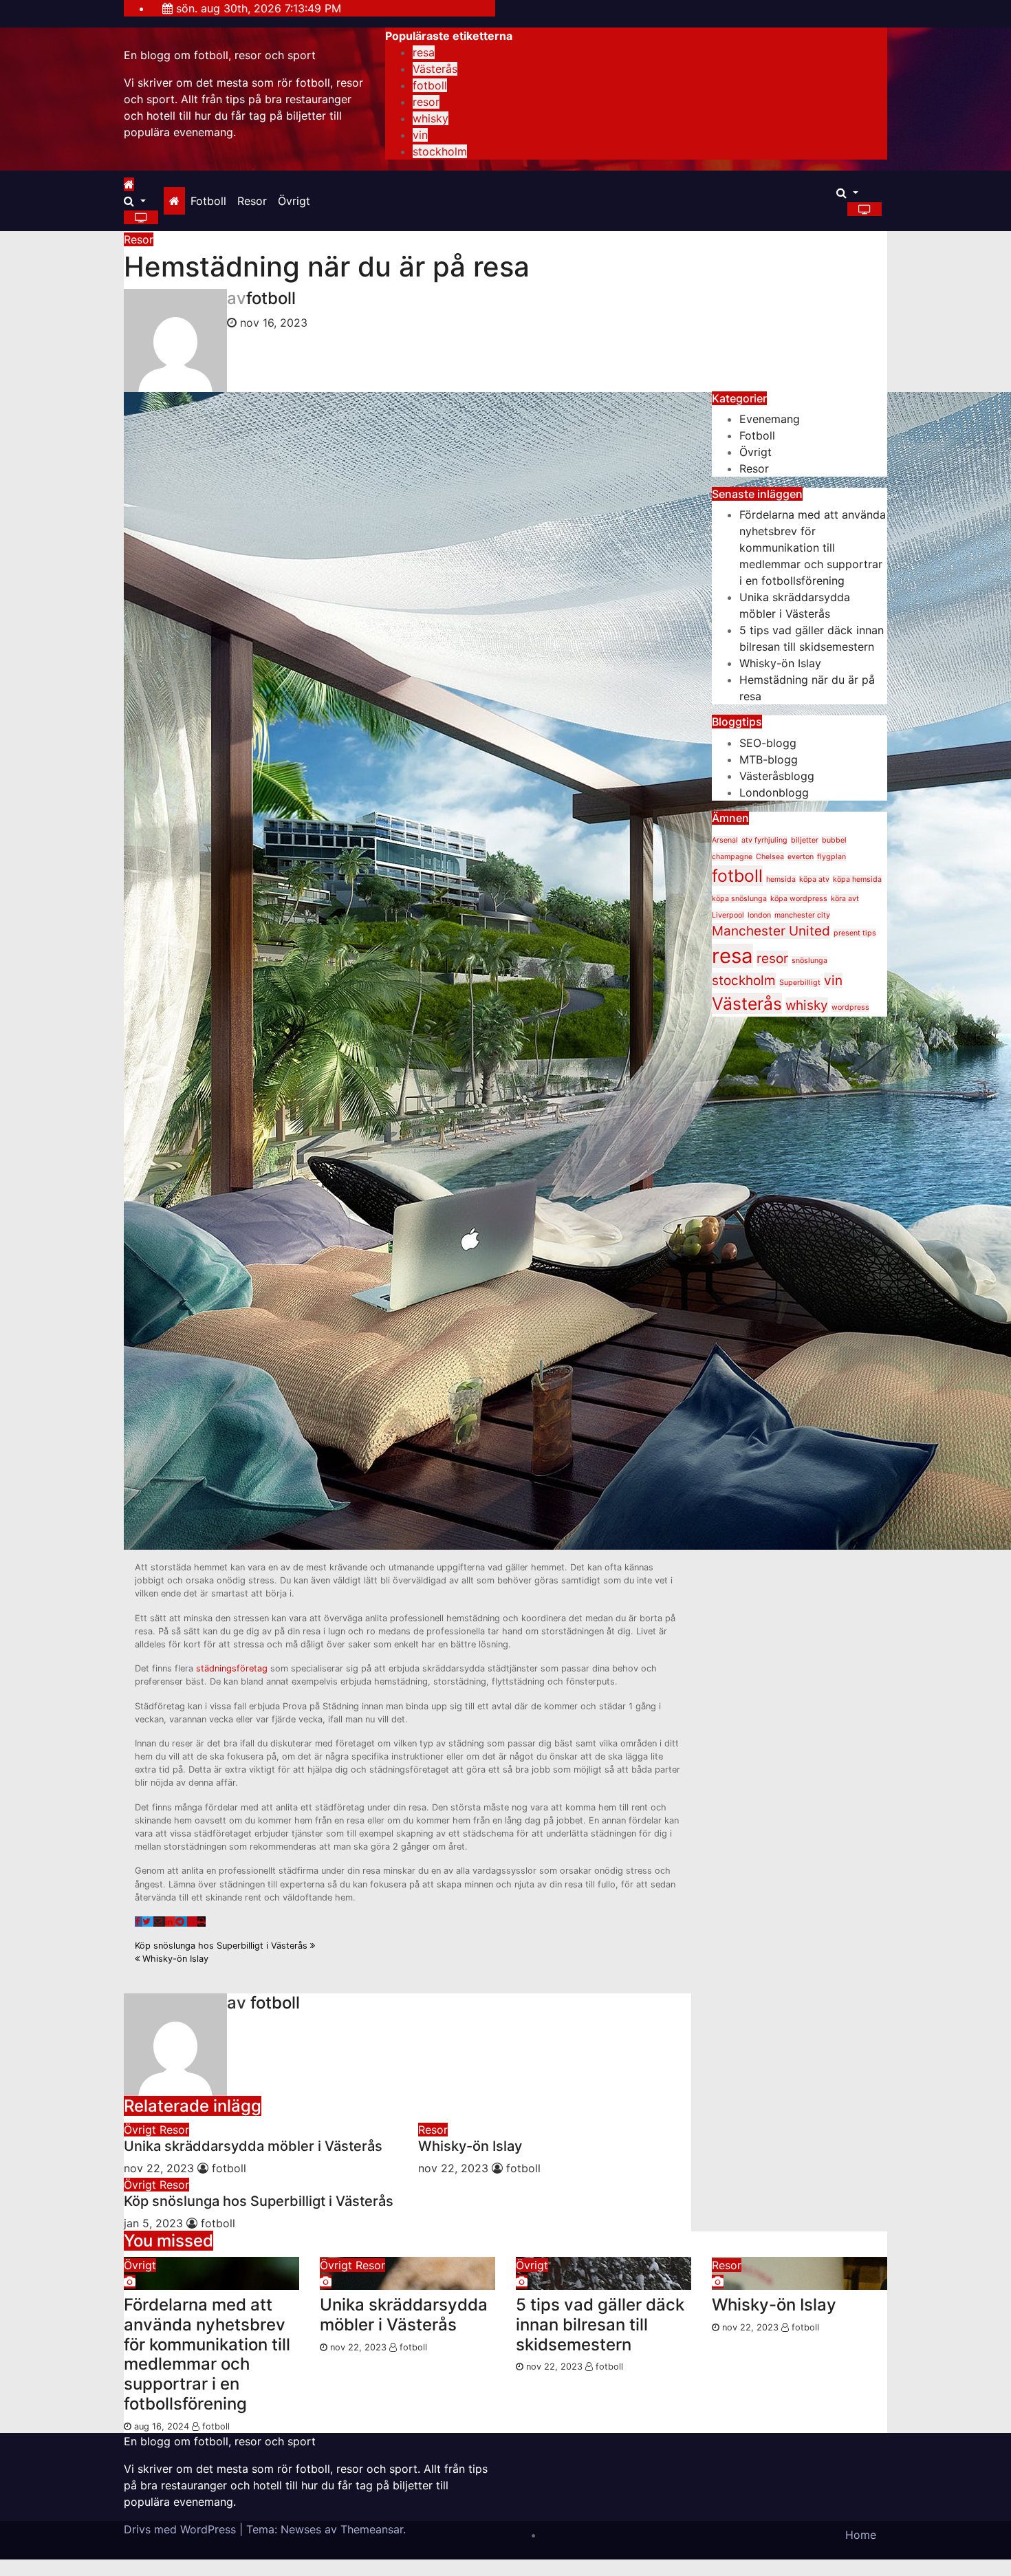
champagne (732, 857)
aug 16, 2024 (162, 2426)
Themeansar (372, 2529)
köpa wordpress (799, 899)
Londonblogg (774, 792)
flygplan (831, 857)
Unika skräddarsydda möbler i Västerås (253, 2146)
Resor (252, 201)
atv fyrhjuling (764, 840)
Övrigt (294, 201)
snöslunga (809, 961)
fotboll (430, 85)
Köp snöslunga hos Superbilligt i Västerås (222, 1946)
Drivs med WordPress (182, 2529)
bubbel (834, 840)
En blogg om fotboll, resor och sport (220, 55)
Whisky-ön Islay (174, 1959)
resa (424, 52)
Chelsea (770, 857)
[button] (135, 201)
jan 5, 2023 (153, 2223)
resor (426, 102)
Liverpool (728, 915)
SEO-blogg (768, 743)
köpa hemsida (857, 879)
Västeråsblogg (777, 776)
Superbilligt (800, 983)
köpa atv (814, 879)
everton (801, 857)
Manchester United (771, 931)
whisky (431, 118)
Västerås (435, 69)
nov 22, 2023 (159, 2168)
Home (861, 2535)
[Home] (174, 201)
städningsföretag (232, 1668)
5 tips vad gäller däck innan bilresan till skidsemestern (600, 2325)
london (759, 915)
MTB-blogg (769, 759)
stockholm (440, 151)
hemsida (781, 879)
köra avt (845, 899)
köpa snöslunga (739, 899)
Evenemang (770, 419)
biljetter (805, 840)
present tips (855, 933)
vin (420, 135)
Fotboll (208, 201)
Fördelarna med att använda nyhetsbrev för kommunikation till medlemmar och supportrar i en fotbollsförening (813, 548)
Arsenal (725, 840)
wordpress (850, 1007)
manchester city (802, 915)
